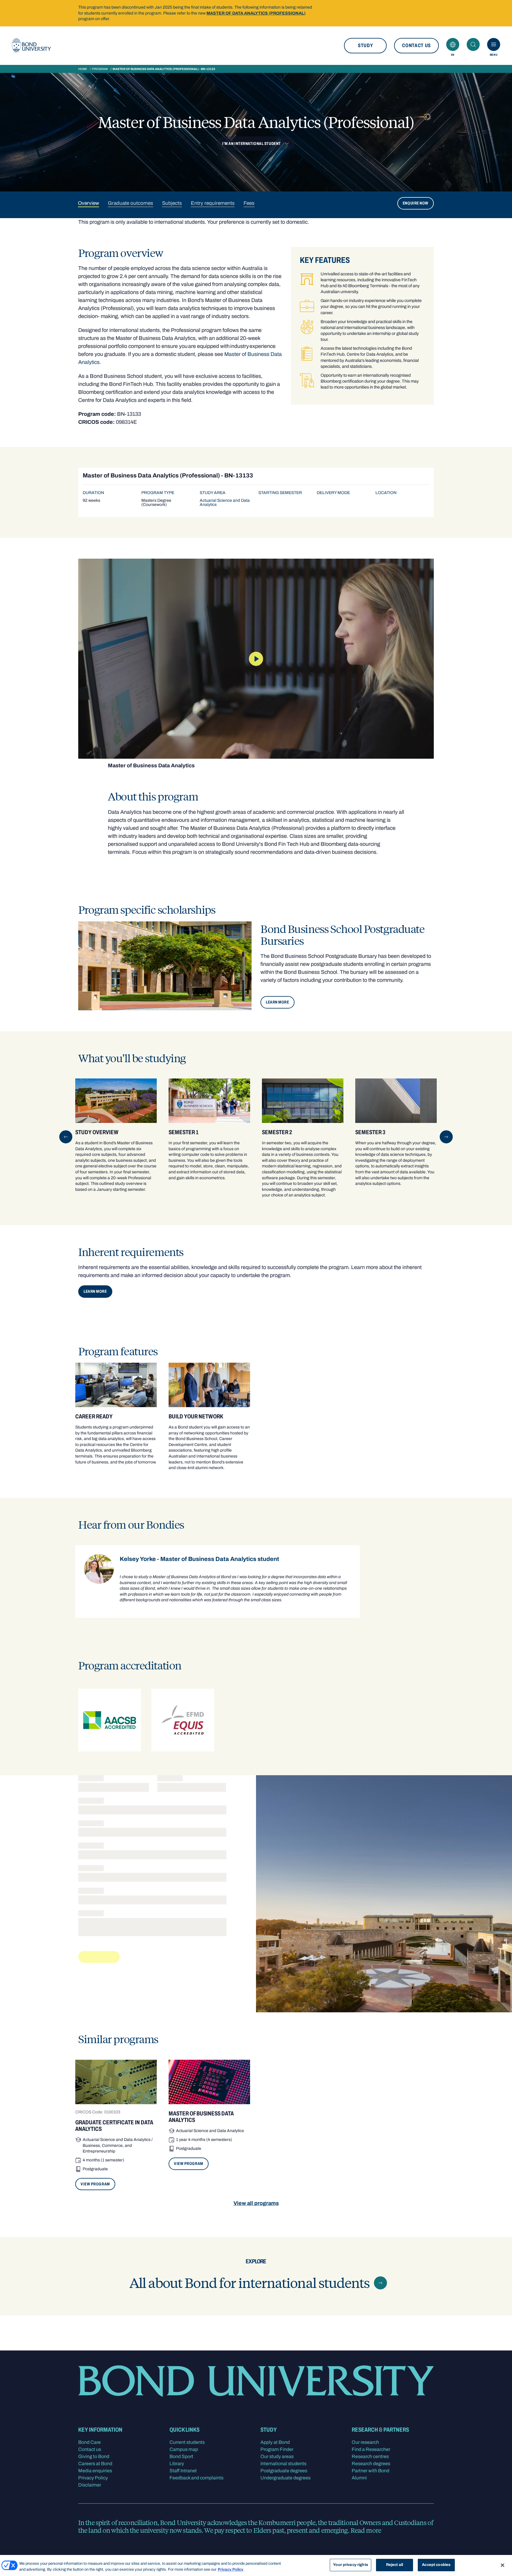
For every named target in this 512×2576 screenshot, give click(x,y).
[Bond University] (31, 46)
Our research (365, 2442)
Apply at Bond (275, 2442)
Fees (249, 203)
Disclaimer (90, 2485)
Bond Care (89, 2442)
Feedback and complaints (196, 2478)
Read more (366, 2530)
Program (100, 69)
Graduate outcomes (131, 203)
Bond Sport (181, 2456)
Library (177, 2464)
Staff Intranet (183, 2471)
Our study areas (277, 2456)
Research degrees (371, 2464)
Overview (88, 203)
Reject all (395, 2565)
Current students (187, 2442)
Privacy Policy (93, 2478)
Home (83, 69)
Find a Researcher (371, 2449)
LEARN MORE (277, 1002)
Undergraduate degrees (285, 2478)
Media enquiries (95, 2471)
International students (283, 2464)
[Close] (503, 2565)
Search (473, 44)
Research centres (370, 2456)
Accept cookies (436, 2565)
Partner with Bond (371, 2471)
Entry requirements (213, 203)
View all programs (256, 2203)
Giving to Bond (94, 2456)
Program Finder (277, 2449)
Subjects (172, 203)
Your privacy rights (350, 2565)
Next (446, 1137)
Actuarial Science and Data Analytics (225, 502)
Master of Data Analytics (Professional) (256, 13)
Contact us (416, 45)
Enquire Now (416, 203)
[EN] (453, 44)
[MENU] (494, 44)
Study (365, 45)
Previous (66, 1137)
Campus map (184, 2449)
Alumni (359, 2478)
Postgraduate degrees (284, 2471)
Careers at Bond (95, 2464)
